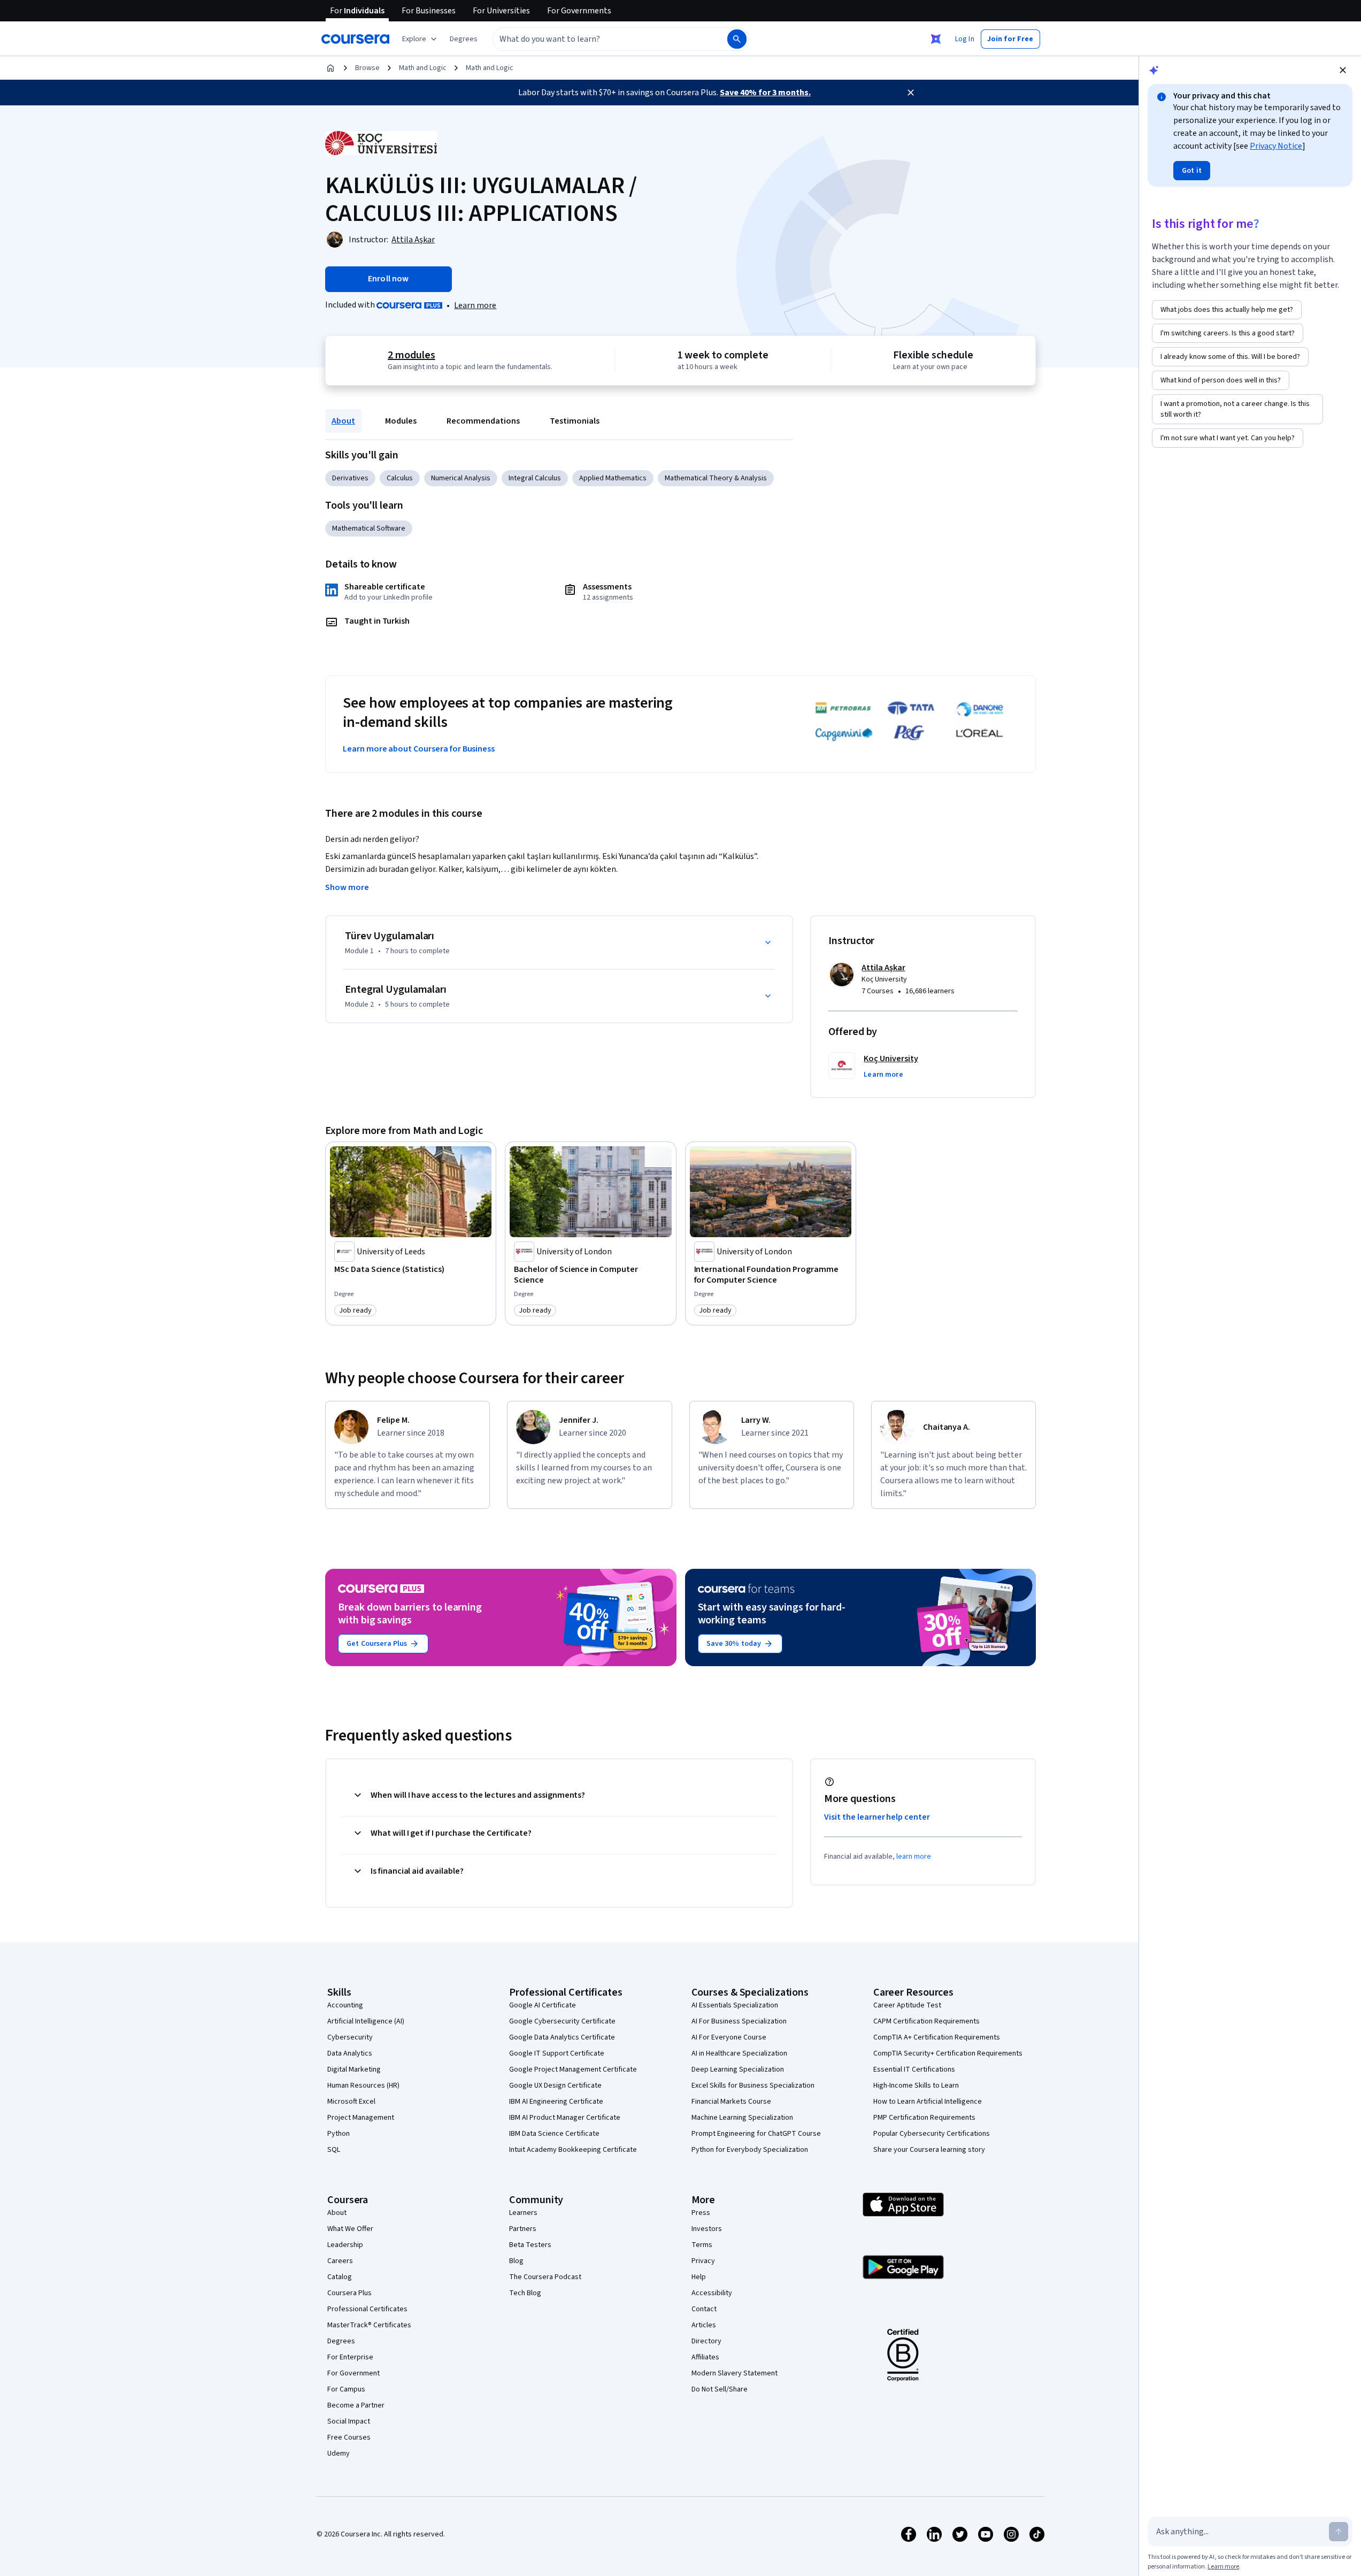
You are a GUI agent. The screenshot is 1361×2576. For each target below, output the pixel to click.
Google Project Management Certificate (573, 2069)
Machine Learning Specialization (742, 2118)
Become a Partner (356, 2405)
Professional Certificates (367, 2309)
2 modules (411, 355)
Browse (367, 68)
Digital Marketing (354, 2069)
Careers (340, 2261)
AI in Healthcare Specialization (739, 2053)
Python (339, 2134)
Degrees (341, 2341)
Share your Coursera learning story (929, 2150)
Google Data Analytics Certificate (562, 2037)
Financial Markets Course (731, 2102)
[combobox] (598, 39)
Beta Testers (530, 2245)
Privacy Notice (1276, 146)
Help (699, 2277)
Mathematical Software (369, 528)
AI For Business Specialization (739, 2021)
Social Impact (349, 2421)
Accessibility (712, 2293)
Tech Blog (525, 2293)
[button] (464, 39)
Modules (401, 421)
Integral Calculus (535, 478)
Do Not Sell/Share (720, 2389)
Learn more (475, 305)
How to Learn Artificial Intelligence (928, 2102)
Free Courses (349, 2437)
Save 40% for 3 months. (765, 93)
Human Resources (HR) (363, 2086)
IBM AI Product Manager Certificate (565, 2118)
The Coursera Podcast (545, 2277)
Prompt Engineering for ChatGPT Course (756, 2134)
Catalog (340, 2277)
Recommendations (483, 421)
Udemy (339, 2454)
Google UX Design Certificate (555, 2086)
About (343, 421)
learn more (914, 1857)
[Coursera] (355, 39)
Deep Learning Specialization (738, 2069)
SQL (334, 2150)
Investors (707, 2229)
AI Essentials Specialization (735, 2005)
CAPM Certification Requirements (926, 2021)
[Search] (737, 39)
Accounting (345, 2005)
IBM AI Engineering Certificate (556, 2102)
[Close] (911, 93)
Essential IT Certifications (914, 2069)
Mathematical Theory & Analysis (716, 478)
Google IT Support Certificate (557, 2053)
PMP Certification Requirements (924, 2118)
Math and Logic (423, 68)
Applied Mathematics (613, 478)
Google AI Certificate (543, 2005)
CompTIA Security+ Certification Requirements (948, 2053)
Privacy (703, 2261)
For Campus (346, 2389)
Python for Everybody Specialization (750, 2150)
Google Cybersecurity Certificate (562, 2021)
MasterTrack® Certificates (369, 2325)
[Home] (330, 68)
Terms (702, 2245)
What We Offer (350, 2229)
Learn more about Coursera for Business (419, 749)
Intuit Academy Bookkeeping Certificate (573, 2150)
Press (701, 2213)
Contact (704, 2309)
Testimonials (575, 421)
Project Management (361, 2118)
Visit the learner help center (877, 1817)
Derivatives (350, 478)
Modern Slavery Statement (735, 2373)
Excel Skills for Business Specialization (753, 2086)
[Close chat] (1343, 70)
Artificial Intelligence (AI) (366, 2021)
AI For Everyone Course (729, 2037)
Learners (523, 2213)
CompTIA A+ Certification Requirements (937, 2037)
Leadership (345, 2245)
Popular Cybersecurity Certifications (932, 2134)
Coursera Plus (349, 2293)
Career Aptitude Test (907, 2005)
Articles (704, 2325)
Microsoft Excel (351, 2102)
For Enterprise (350, 2357)
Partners (523, 2229)
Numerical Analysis (461, 478)
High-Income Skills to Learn (916, 2086)
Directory (706, 2341)
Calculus (400, 478)
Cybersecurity (350, 2037)
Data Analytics (350, 2053)
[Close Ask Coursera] (936, 39)
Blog (516, 2261)
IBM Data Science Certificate (554, 2134)
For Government (353, 2373)
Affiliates (705, 2357)
